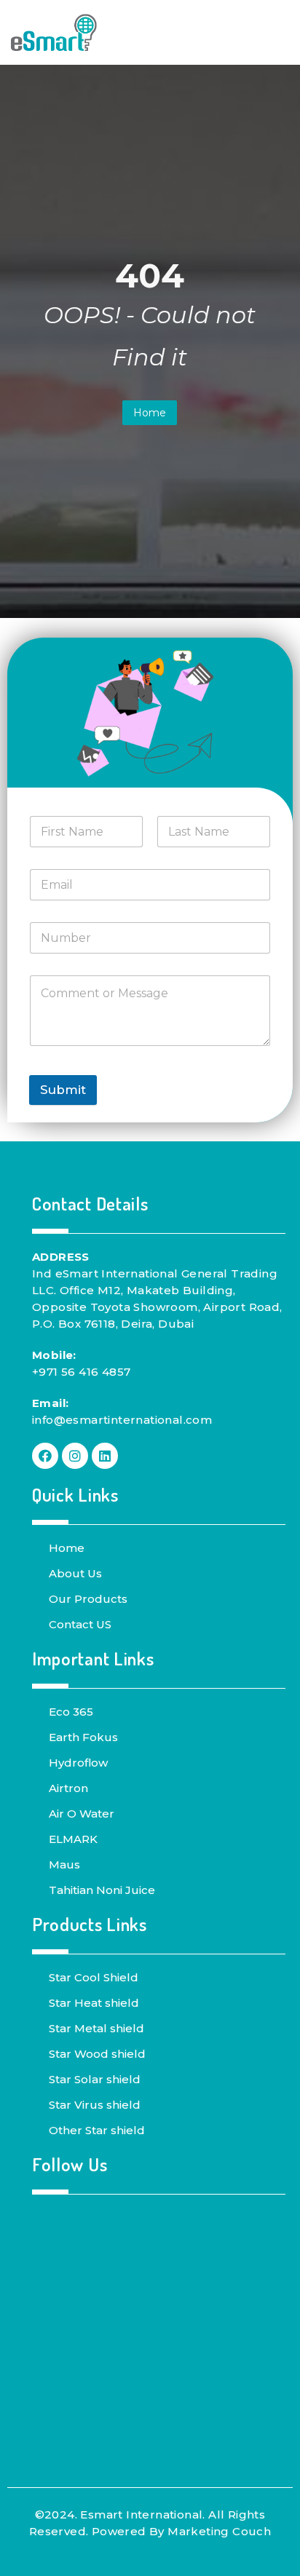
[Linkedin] (105, 1456)
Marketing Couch (219, 2531)
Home (150, 413)
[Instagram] (75, 1456)
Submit (63, 1090)
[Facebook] (45, 1456)
